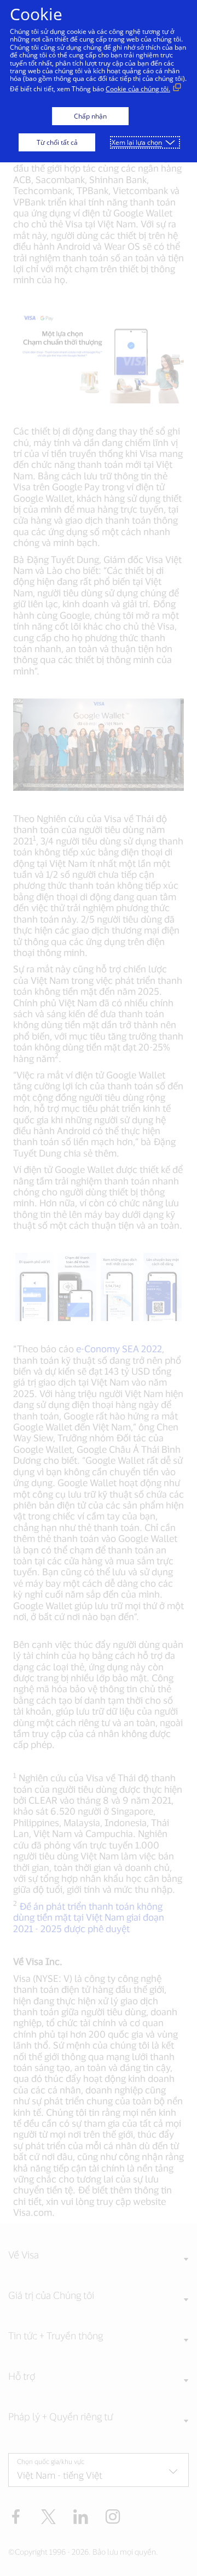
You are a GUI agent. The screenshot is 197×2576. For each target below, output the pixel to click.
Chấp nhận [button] (90, 116)
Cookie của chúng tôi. (138, 89)
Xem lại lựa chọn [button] (137, 142)
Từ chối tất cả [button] (57, 142)
